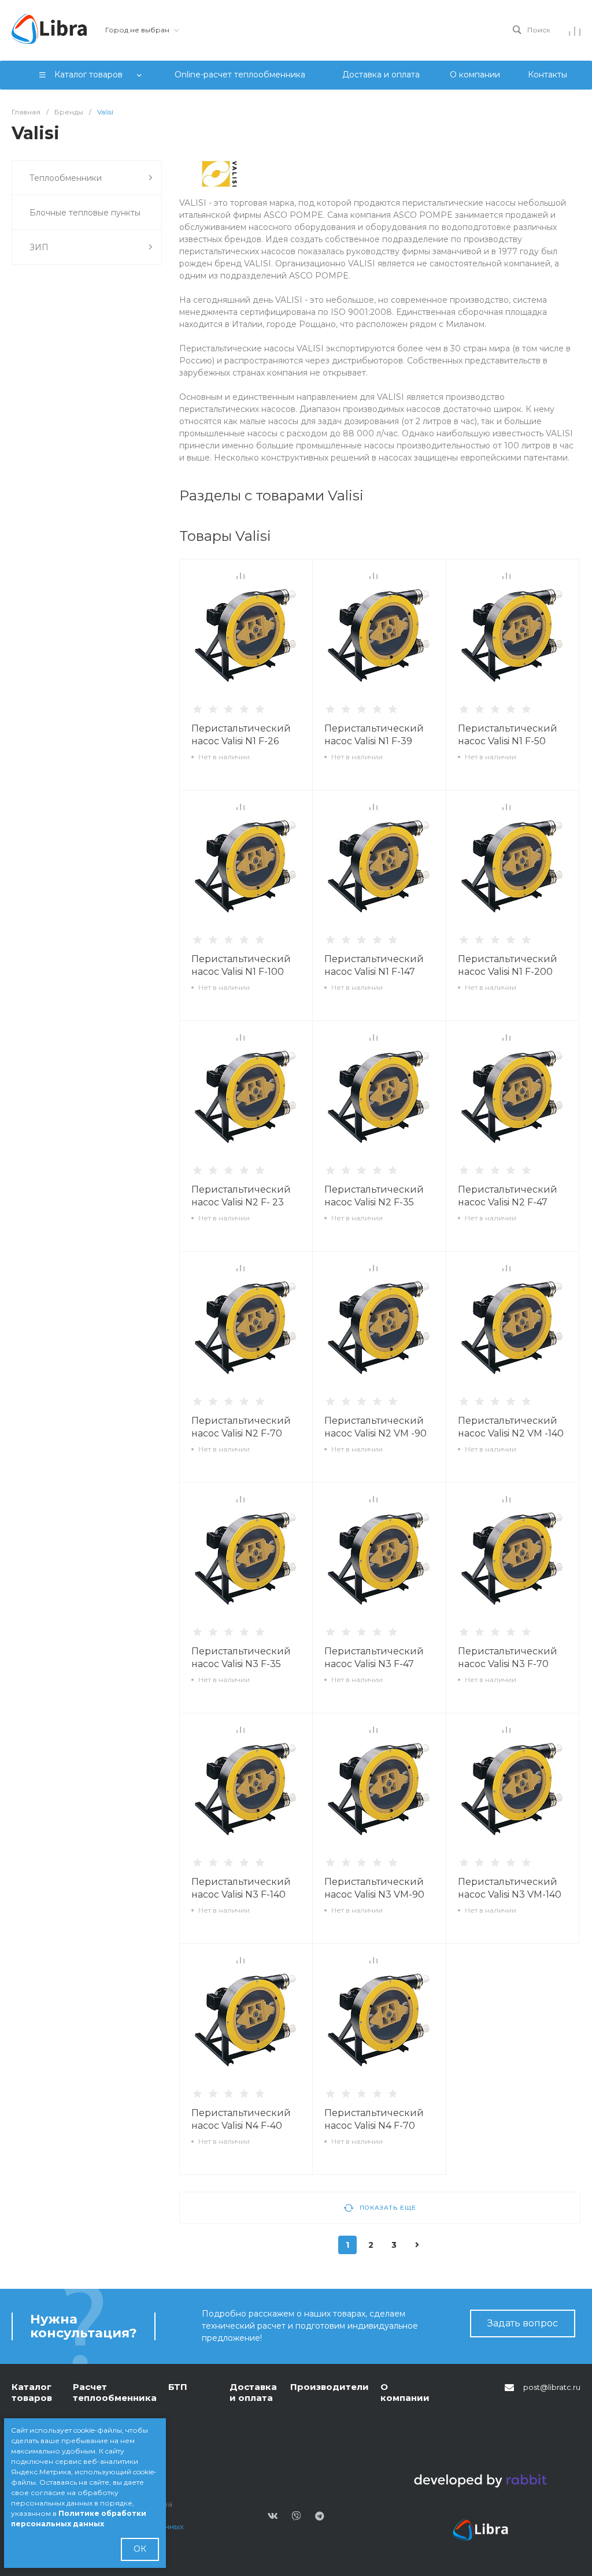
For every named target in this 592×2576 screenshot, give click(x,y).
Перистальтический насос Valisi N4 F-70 (374, 2119)
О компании (405, 2393)
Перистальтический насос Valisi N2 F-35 (374, 1196)
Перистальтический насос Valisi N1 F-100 (241, 965)
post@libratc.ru (552, 2387)
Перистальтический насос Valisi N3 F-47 (374, 1658)
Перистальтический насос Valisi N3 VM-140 (510, 1888)
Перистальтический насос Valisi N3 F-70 (508, 1658)
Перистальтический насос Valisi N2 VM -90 (375, 1427)
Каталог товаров (32, 2393)
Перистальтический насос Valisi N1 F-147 (374, 965)
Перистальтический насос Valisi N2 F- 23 (241, 1196)
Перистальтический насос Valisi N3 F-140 (241, 1888)
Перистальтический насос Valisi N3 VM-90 (374, 1888)
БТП (178, 2387)
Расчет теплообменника (115, 2393)
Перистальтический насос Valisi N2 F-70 (241, 1427)
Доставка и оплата (253, 2393)
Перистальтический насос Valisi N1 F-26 (241, 735)
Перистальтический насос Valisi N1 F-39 (374, 735)
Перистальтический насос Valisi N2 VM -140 (511, 1427)
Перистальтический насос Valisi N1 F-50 (508, 735)
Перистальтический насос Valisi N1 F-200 (508, 965)
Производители (330, 2387)
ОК (140, 2549)
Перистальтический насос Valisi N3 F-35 (241, 1658)
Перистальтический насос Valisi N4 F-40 (241, 2119)
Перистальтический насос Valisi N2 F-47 (508, 1196)
